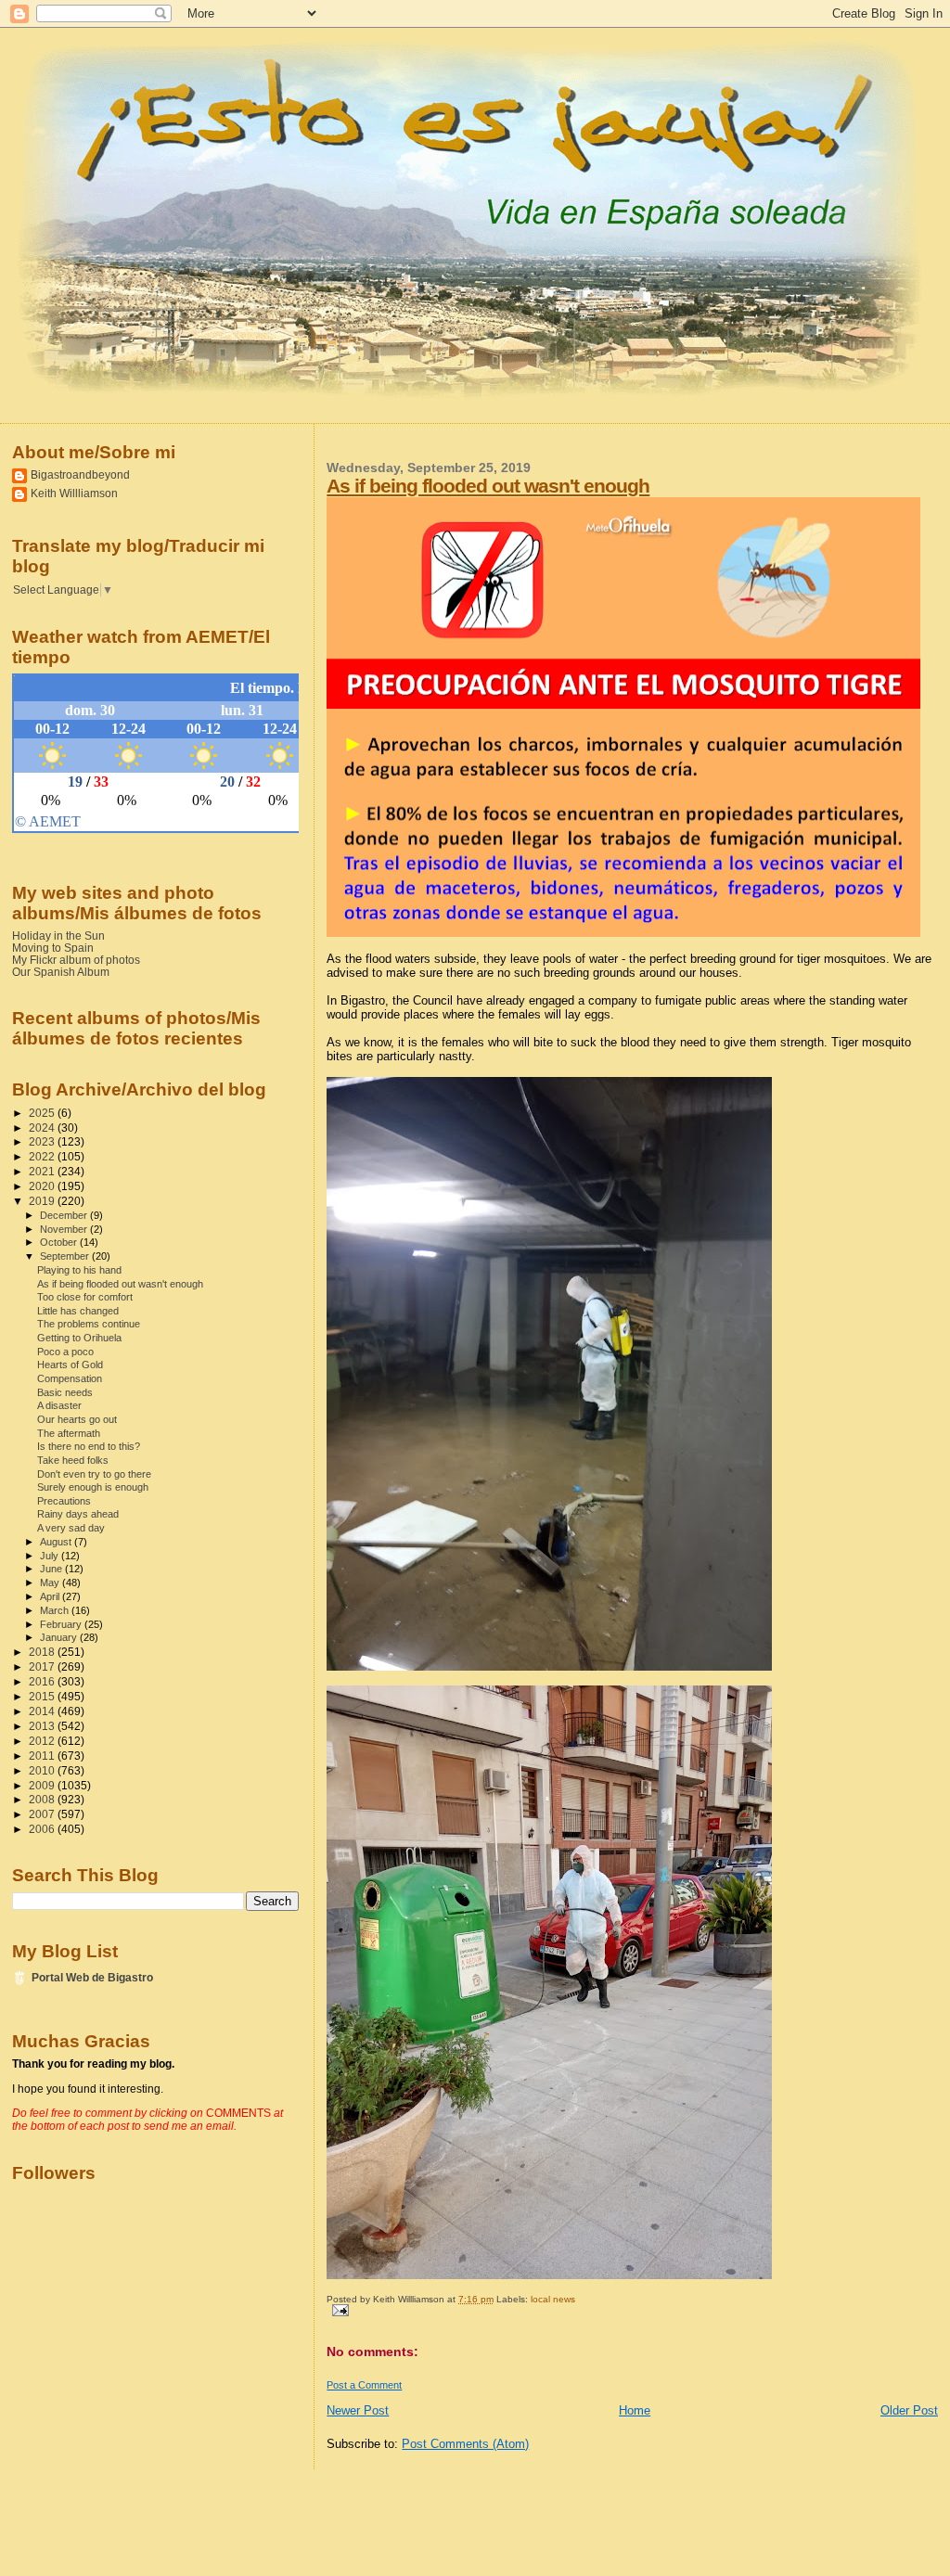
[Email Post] (337, 2309)
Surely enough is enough (93, 1487)
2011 (43, 1756)
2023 (43, 1141)
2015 (43, 1696)
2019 (43, 1201)
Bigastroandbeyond (80, 474)
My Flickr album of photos (76, 960)
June (52, 1569)
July (51, 1556)
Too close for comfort (85, 1297)
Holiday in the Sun (58, 936)
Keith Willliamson (74, 493)
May (51, 1583)
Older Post (909, 2410)
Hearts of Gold (70, 1365)
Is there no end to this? (89, 1446)
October (60, 1242)
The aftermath (69, 1433)
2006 (43, 1829)
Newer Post (358, 2410)
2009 (43, 1785)
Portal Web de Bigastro (92, 1977)
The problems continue (89, 1324)
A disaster (59, 1405)
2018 (43, 1652)
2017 (43, 1666)
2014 (43, 1711)
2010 (43, 1770)
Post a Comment (364, 2385)
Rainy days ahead (78, 1514)
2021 (43, 1171)
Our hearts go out (77, 1419)
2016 (43, 1681)
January (60, 1637)
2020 (43, 1186)
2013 (43, 1726)
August (57, 1542)
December (65, 1215)
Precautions (64, 1501)
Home (635, 2410)
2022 (43, 1156)
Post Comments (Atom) (465, 2444)
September (66, 1256)
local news (553, 2299)
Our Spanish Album (61, 972)
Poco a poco (65, 1352)
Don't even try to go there (94, 1474)
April (51, 1596)
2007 (43, 1814)
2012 (43, 1741)
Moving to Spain (53, 948)
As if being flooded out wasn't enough (488, 486)
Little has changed (78, 1311)
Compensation (70, 1378)
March (56, 1610)
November (65, 1229)
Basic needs (65, 1392)
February (62, 1624)
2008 (43, 1799)
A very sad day (71, 1528)
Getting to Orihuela (79, 1338)
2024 (43, 1128)
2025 (43, 1113)
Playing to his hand (79, 1270)
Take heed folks (73, 1460)
